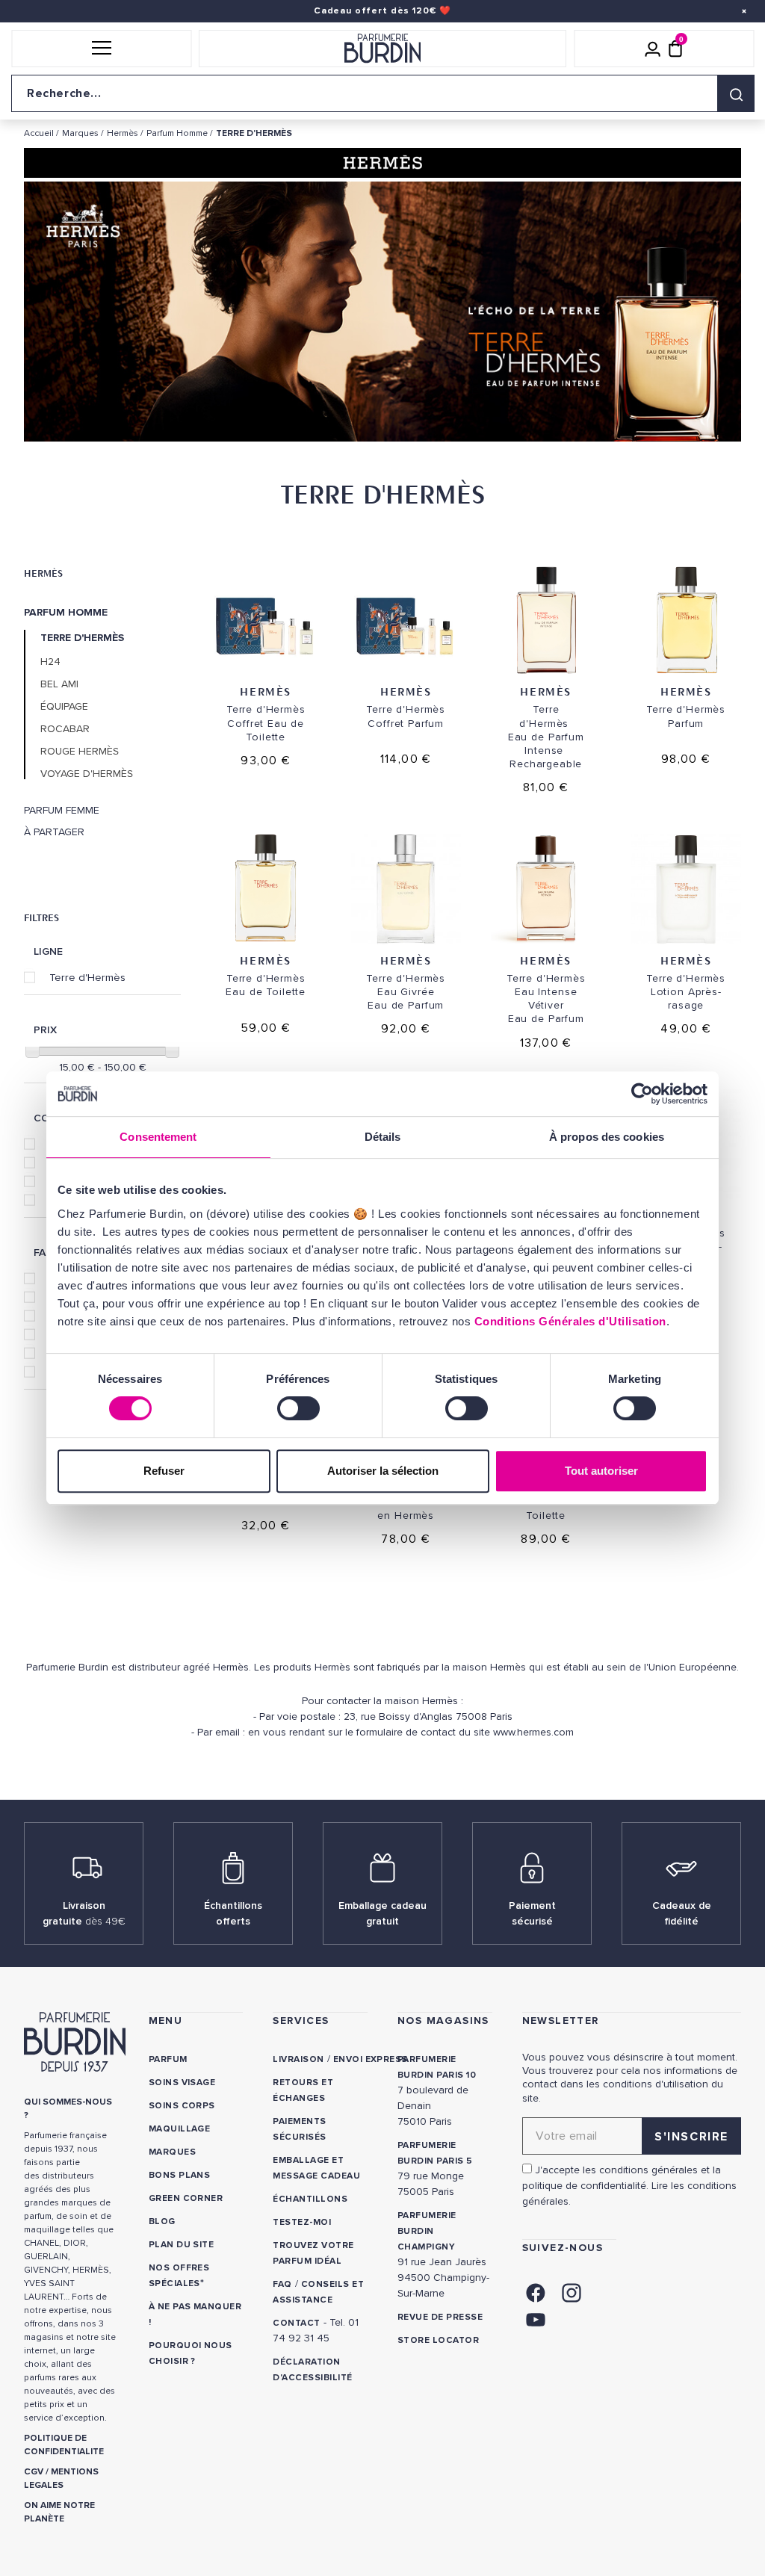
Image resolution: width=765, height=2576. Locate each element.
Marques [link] (172, 2152)
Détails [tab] (383, 1137)
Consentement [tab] (158, 1137)
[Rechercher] (736, 93)
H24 (50, 662)
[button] (101, 49)
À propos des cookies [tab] (607, 1137)
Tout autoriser (601, 1471)
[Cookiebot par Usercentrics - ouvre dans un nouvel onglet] (642, 1094)
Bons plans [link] (180, 2175)
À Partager (54, 832)
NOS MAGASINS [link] (443, 2021)
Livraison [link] (298, 2059)
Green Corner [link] (186, 2198)
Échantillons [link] (310, 2199)
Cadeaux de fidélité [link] (682, 1913)
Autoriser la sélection (383, 1471)
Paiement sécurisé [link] (532, 1913)
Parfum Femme (62, 811)
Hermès (43, 573)
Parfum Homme (66, 613)
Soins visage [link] (182, 2083)
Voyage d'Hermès (87, 774)
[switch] (298, 1408)
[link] (536, 2291)
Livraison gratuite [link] (84, 1913)
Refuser (164, 1471)
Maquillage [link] (180, 2129)
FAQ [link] (282, 2284)
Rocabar (65, 729)
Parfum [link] (168, 2059)
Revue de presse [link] (440, 2317)
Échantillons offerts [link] (233, 1913)
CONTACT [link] (296, 2323)
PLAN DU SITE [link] (182, 2245)
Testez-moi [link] (302, 2222)
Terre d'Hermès (87, 977)
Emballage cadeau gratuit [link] (382, 1913)
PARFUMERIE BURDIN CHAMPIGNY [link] (427, 2231)
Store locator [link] (438, 2340)
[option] (382, 315)
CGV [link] (34, 2472)
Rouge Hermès (80, 752)
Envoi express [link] (371, 2059)
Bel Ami (59, 684)
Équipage (64, 707)
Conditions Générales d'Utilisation (570, 1321)
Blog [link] (162, 2222)
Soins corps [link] (182, 2106)
